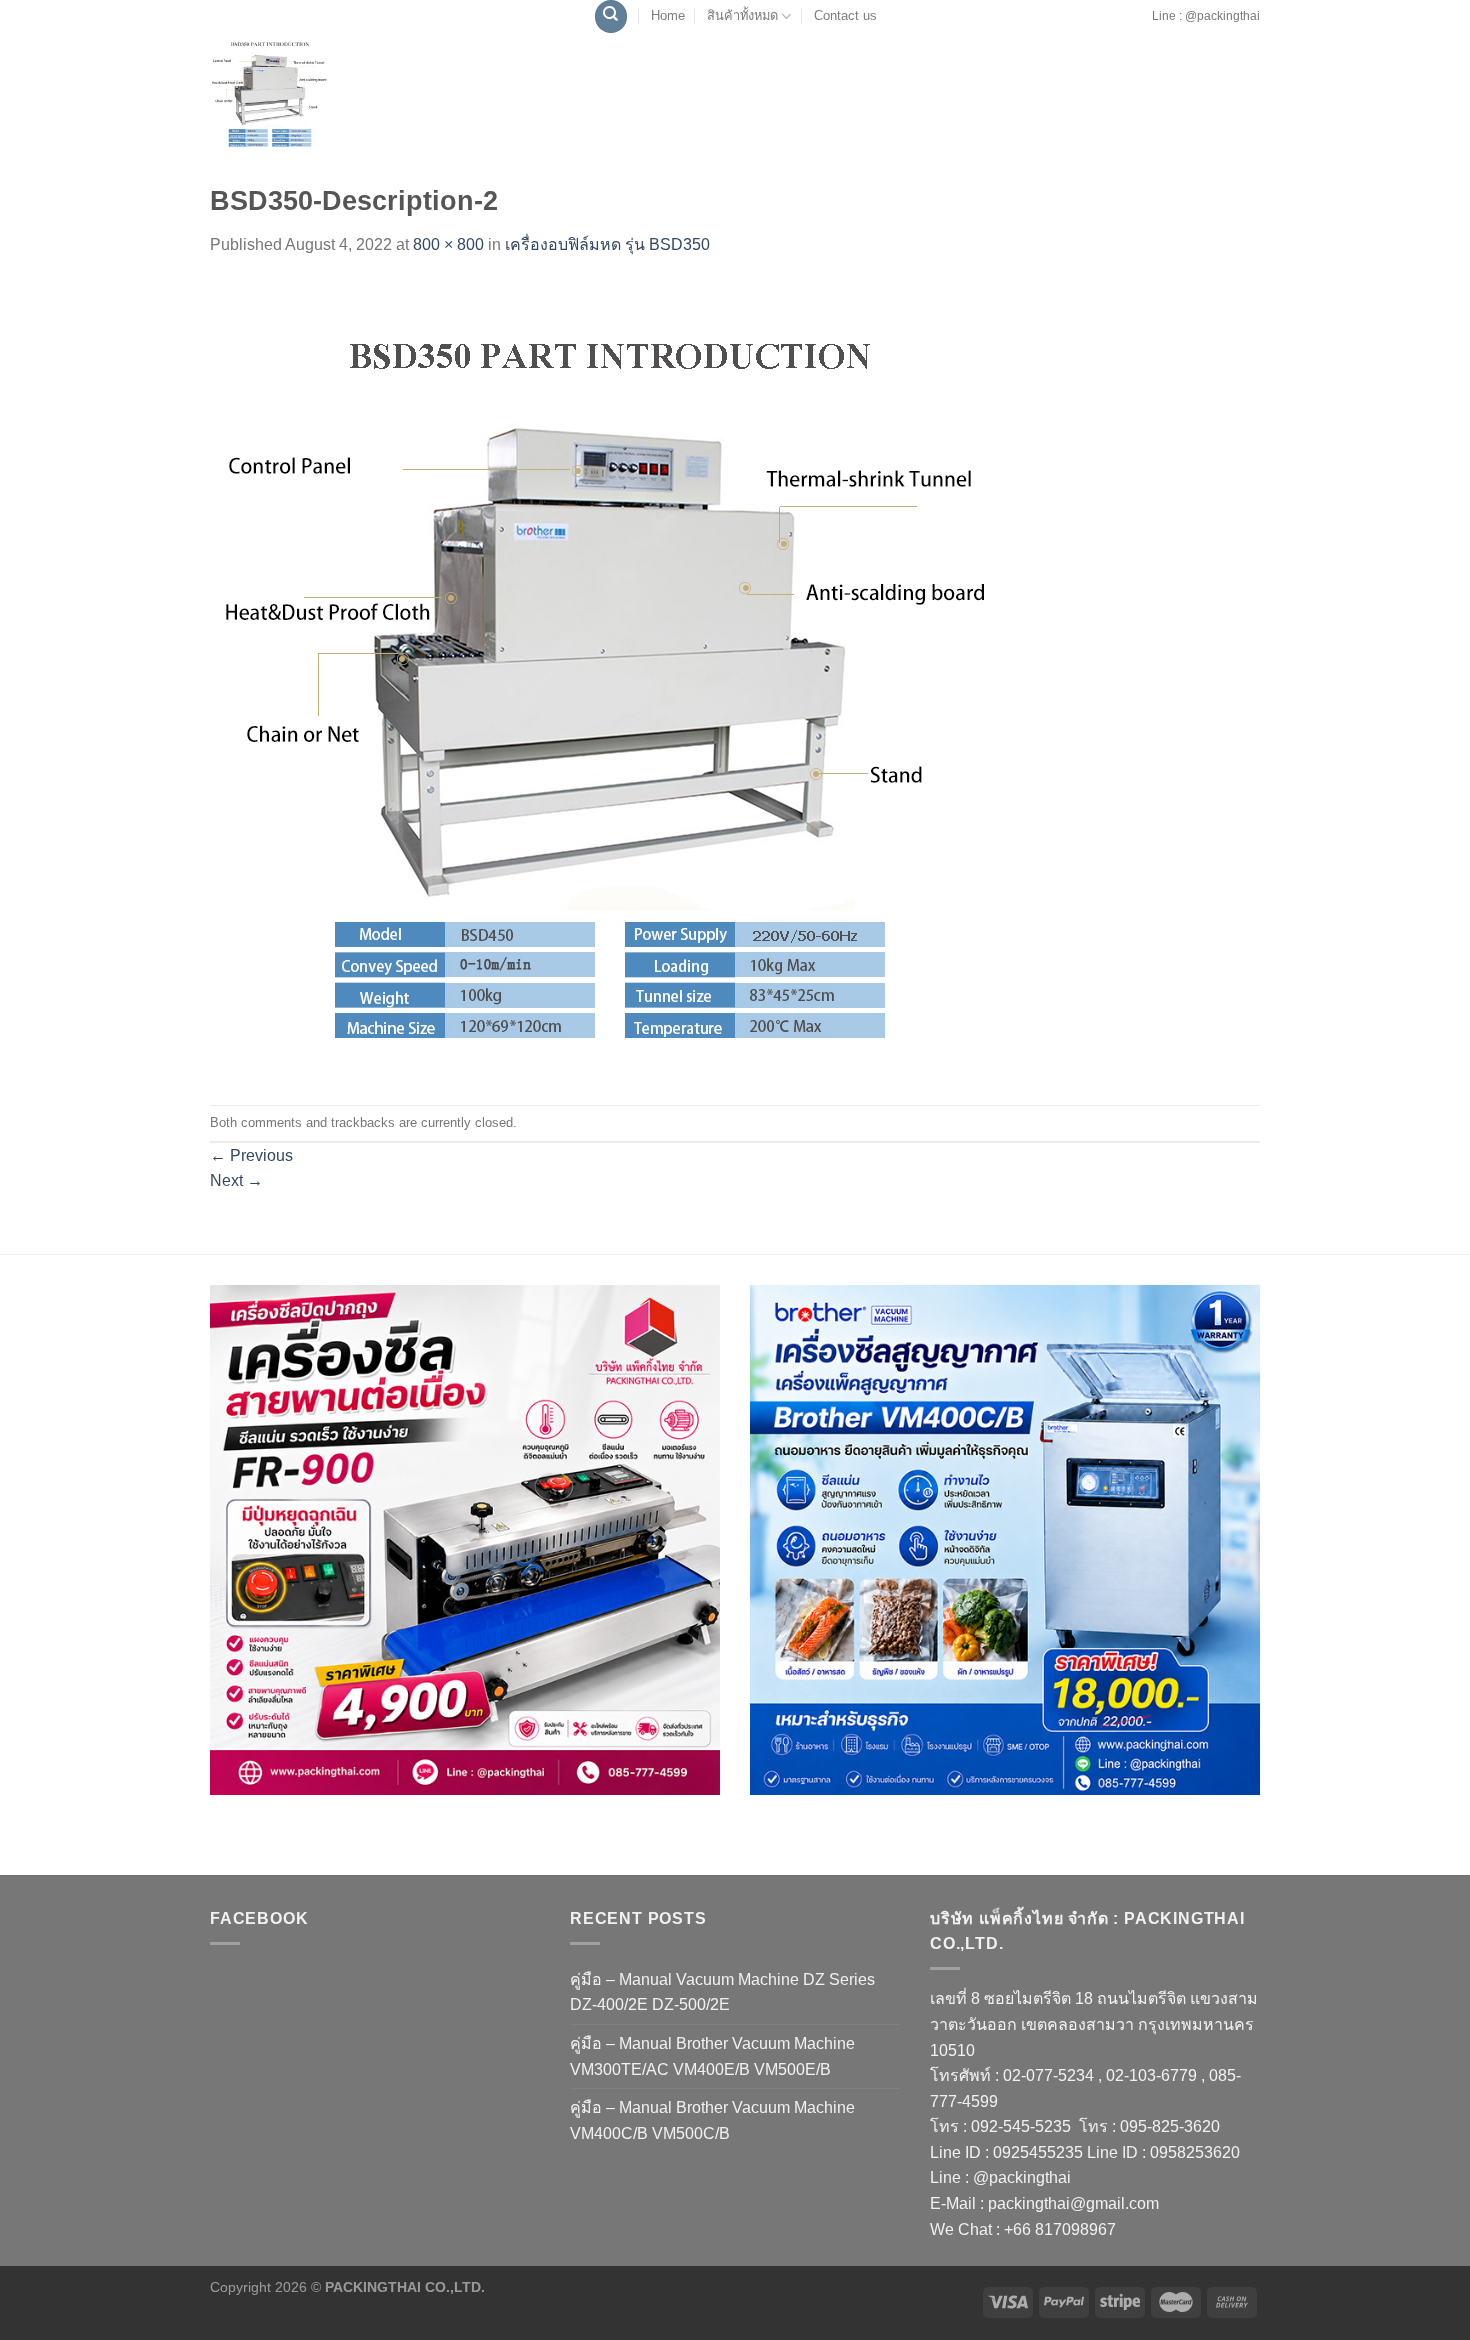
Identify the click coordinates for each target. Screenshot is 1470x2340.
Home (668, 15)
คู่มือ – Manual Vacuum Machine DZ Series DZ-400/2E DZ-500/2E (722, 1992)
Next (236, 1180)
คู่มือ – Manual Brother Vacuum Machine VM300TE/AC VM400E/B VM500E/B (712, 2056)
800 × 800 (448, 244)
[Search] (611, 16)
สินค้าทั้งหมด (742, 15)
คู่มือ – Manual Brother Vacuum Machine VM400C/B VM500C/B (712, 2120)
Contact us (845, 15)
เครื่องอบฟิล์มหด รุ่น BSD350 (607, 244)
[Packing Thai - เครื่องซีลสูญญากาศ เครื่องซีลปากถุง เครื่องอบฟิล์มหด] (315, 93)
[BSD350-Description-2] (610, 680)
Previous (251, 1155)
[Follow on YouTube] (1145, 26)
